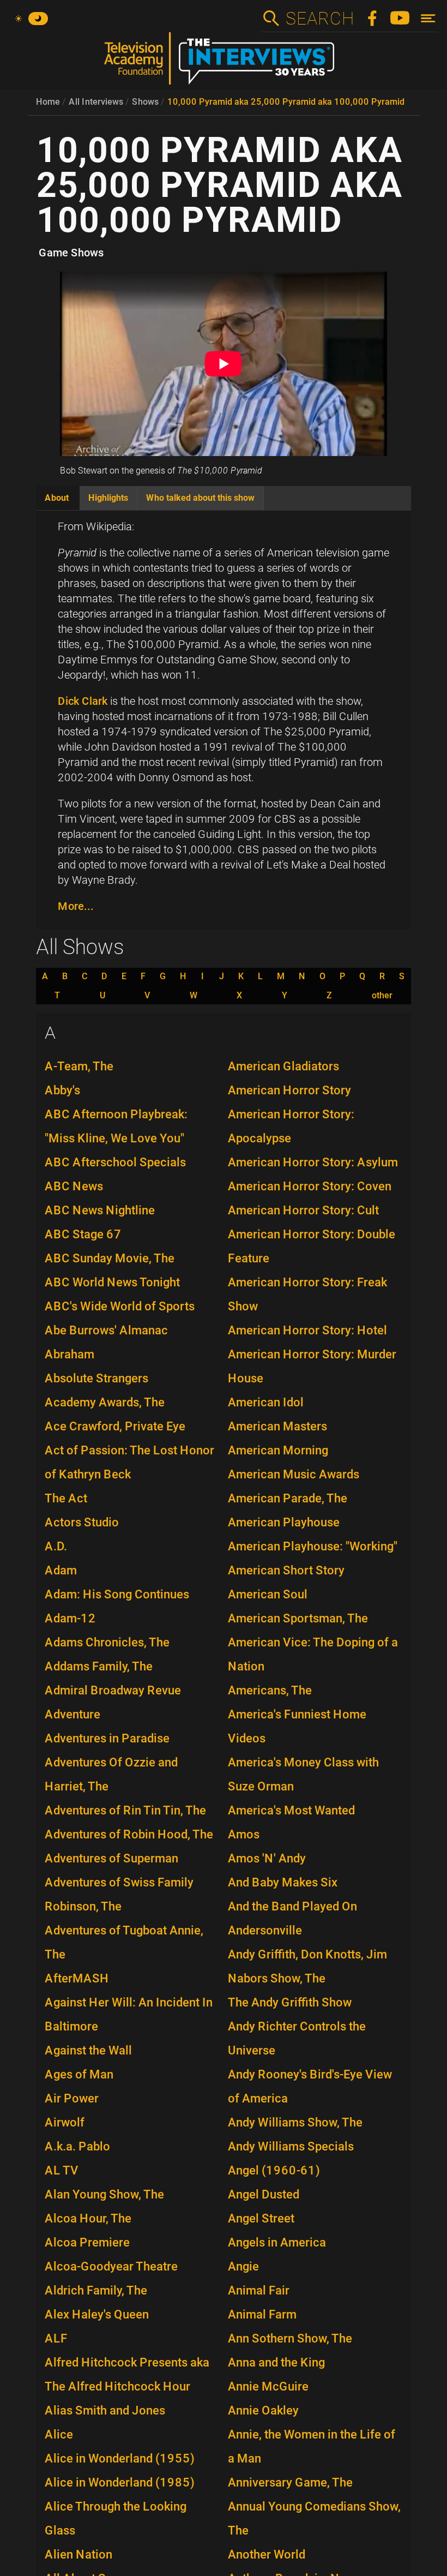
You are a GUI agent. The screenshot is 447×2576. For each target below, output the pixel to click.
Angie (243, 2266)
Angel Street (261, 2218)
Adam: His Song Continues (117, 1594)
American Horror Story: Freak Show (307, 1294)
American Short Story (286, 1570)
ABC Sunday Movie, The (110, 1258)
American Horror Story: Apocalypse (291, 1126)
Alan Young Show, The (104, 2194)
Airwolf (65, 2122)
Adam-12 (70, 1618)
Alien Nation (78, 2554)
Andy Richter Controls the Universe (297, 2038)
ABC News (74, 1186)
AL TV (62, 2170)
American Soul (268, 1594)
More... (76, 906)
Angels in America (277, 2242)
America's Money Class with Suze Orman (303, 1774)
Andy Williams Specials (291, 2146)
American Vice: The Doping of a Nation (313, 1654)
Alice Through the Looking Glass (116, 2518)
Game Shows (71, 253)
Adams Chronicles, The (107, 1642)
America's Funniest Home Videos (297, 1726)
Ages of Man (79, 2074)
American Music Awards (294, 1474)
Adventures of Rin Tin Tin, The (125, 1810)
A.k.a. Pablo (77, 2146)
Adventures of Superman (111, 1858)
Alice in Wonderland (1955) (120, 2458)
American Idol (266, 1402)
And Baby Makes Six (283, 1882)
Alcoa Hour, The (88, 2218)
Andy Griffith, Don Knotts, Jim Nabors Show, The (307, 1966)
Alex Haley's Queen (97, 2314)
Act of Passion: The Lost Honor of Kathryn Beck (129, 1462)
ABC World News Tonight (112, 1282)
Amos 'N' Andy (267, 1858)
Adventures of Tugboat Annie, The (124, 1942)
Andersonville (265, 1930)
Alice (59, 2434)
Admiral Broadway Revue (113, 1690)
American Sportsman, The (298, 1618)
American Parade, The (288, 1498)
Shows (145, 102)
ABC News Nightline (100, 1210)
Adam (61, 1570)
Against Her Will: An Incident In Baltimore (129, 2014)
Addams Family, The (99, 1666)
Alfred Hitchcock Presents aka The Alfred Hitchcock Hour (127, 2374)
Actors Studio (82, 1522)
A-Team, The (79, 1066)
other (382, 996)
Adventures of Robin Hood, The (129, 1834)
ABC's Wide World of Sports (120, 1306)
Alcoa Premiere (87, 2242)
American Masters (277, 1426)
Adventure (73, 1714)
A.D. (56, 1546)
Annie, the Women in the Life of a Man (312, 2446)
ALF (56, 2338)
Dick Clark (83, 701)
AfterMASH (77, 1978)
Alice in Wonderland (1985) (120, 2482)
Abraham (70, 1354)
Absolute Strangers (96, 1378)
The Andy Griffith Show (290, 2002)
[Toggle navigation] (428, 18)
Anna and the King (276, 2362)
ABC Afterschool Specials (115, 1162)
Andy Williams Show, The (295, 2122)
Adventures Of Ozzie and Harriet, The (111, 1774)
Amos (244, 1834)
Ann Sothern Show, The (290, 2338)
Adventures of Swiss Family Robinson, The (119, 1894)
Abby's (62, 1090)
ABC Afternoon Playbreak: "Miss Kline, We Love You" (116, 1126)
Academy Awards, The (105, 1402)
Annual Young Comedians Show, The (314, 2518)
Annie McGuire (268, 2386)
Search (319, 19)
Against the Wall (88, 2050)
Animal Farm (262, 2314)
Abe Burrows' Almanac (106, 1330)
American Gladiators (283, 1066)
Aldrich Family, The (96, 2290)
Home (48, 102)
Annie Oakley (263, 2410)
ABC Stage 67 (83, 1234)
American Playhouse (284, 1522)
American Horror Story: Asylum (313, 1162)
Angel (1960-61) (274, 2170)
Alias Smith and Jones (105, 2410)
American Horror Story (289, 1090)
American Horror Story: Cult (303, 1210)
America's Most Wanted (291, 1810)
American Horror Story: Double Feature (312, 1246)
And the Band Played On (292, 1906)
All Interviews (96, 102)
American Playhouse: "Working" (313, 1546)
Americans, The (270, 1690)
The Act (66, 1498)
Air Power (72, 2098)
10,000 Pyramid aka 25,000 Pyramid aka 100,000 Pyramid (286, 102)
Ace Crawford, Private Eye (115, 1426)
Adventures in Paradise (107, 1738)
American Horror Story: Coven (310, 1186)
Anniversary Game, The (290, 2482)
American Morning (278, 1450)
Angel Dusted (264, 2194)
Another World (267, 2554)
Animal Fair (259, 2290)
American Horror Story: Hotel (307, 1330)
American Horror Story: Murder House (312, 1366)
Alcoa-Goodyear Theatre (111, 2266)
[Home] (224, 63)
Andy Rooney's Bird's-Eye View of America (310, 2086)
